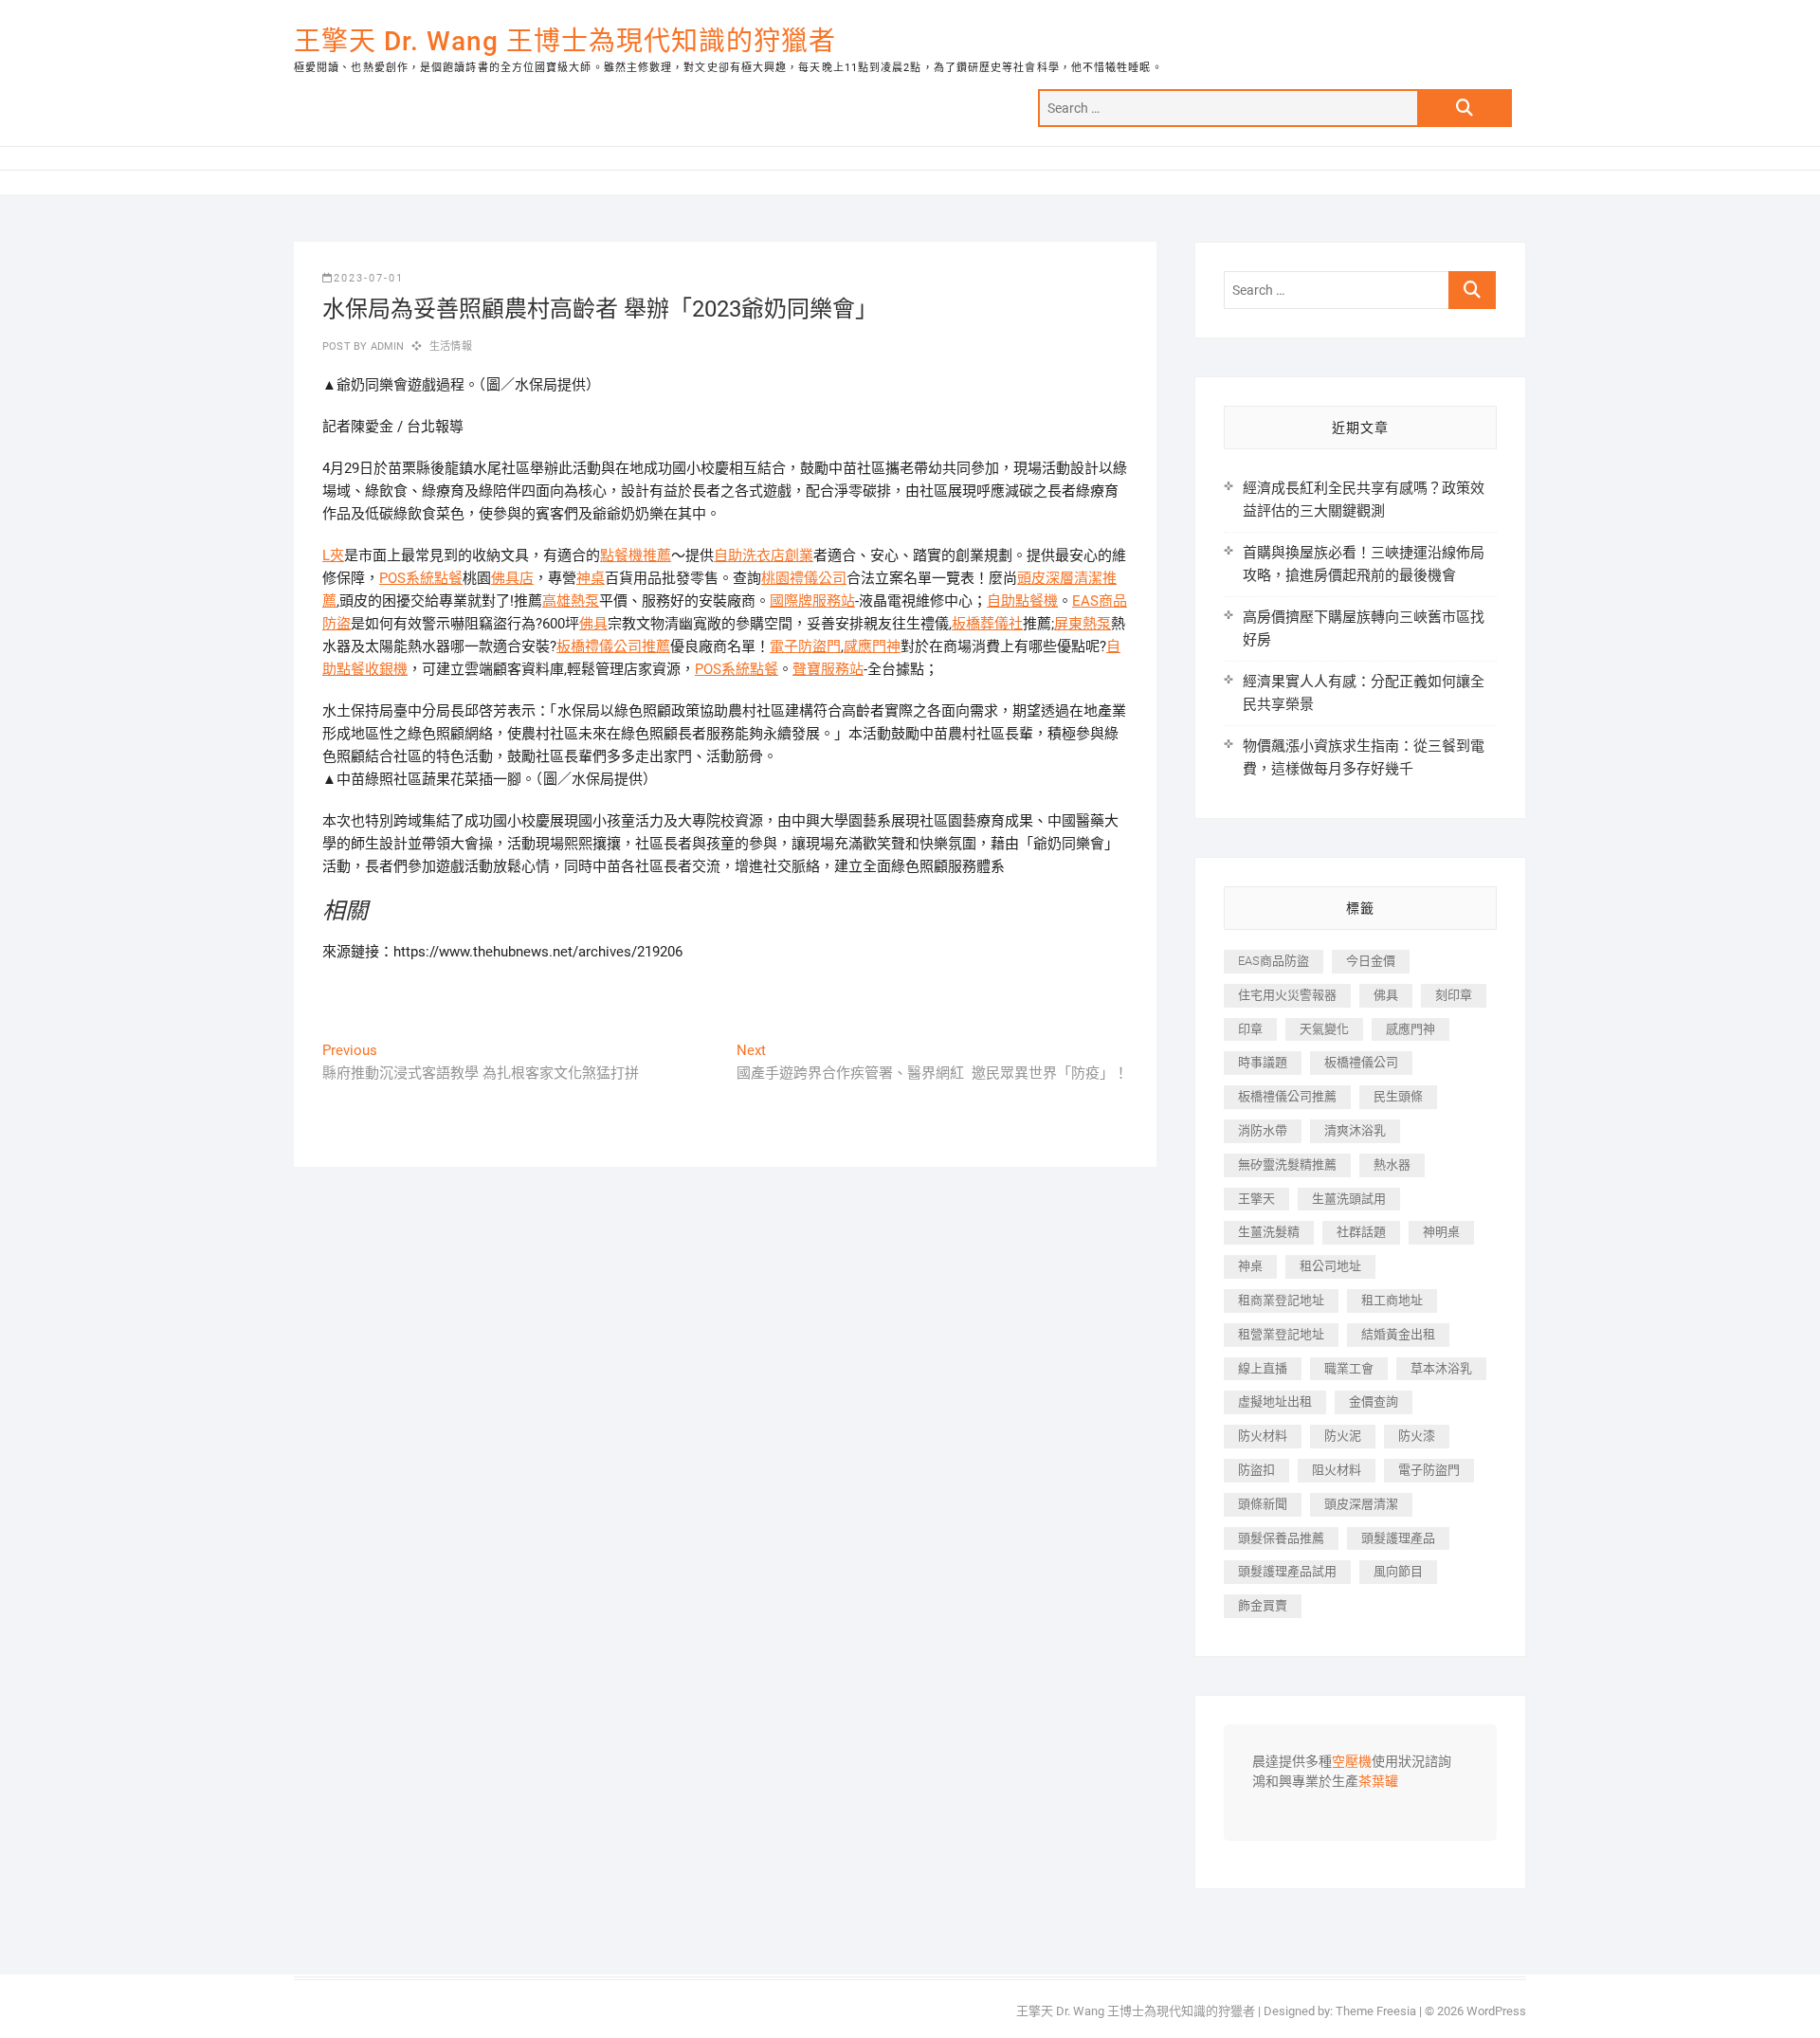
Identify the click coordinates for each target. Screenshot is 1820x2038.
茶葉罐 (1378, 1782)
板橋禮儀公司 (1361, 1062)
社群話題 (1361, 1232)
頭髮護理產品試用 (1287, 1571)
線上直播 (1263, 1368)
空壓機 (1352, 1762)
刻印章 (1454, 995)
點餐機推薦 (636, 555)
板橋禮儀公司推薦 (613, 646)
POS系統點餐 (421, 578)
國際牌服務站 (812, 601)
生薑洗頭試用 (1349, 1199)
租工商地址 (1392, 1300)
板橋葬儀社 (987, 624)
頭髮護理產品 (1398, 1538)
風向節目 (1398, 1571)
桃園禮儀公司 (804, 578)
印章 (1250, 1029)
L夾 (333, 555)
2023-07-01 (369, 278)
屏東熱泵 (1083, 624)
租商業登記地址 (1281, 1300)
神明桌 (1441, 1232)
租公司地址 (1330, 1266)
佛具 (593, 624)
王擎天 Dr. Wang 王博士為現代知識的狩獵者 (565, 41)
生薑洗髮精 (1269, 1232)
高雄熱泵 (571, 601)
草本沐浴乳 (1441, 1368)
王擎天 (1256, 1199)
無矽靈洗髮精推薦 (1287, 1165)
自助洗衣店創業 (764, 555)
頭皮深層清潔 (1361, 1504)
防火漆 (1417, 1436)
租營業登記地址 (1281, 1334)
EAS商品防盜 (1274, 961)
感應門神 (872, 646)
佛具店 (512, 578)
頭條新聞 (1263, 1504)
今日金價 (1371, 961)
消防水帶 (1263, 1130)
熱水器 (1392, 1165)
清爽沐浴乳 (1355, 1130)
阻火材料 (1337, 1470)
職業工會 (1349, 1368)
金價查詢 (1374, 1401)
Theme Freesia (1376, 2011)
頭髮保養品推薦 (1281, 1538)
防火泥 (1343, 1436)
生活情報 (451, 346)
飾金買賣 (1263, 1605)
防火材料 (1263, 1436)
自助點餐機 (1022, 601)
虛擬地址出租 (1275, 1401)
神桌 (591, 578)
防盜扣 (1256, 1470)
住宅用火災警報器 (1287, 995)
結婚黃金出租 (1398, 1334)
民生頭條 (1398, 1096)
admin (385, 346)
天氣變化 (1324, 1029)
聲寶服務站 (828, 669)
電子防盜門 (805, 646)
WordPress (1496, 2011)
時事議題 (1263, 1062)
